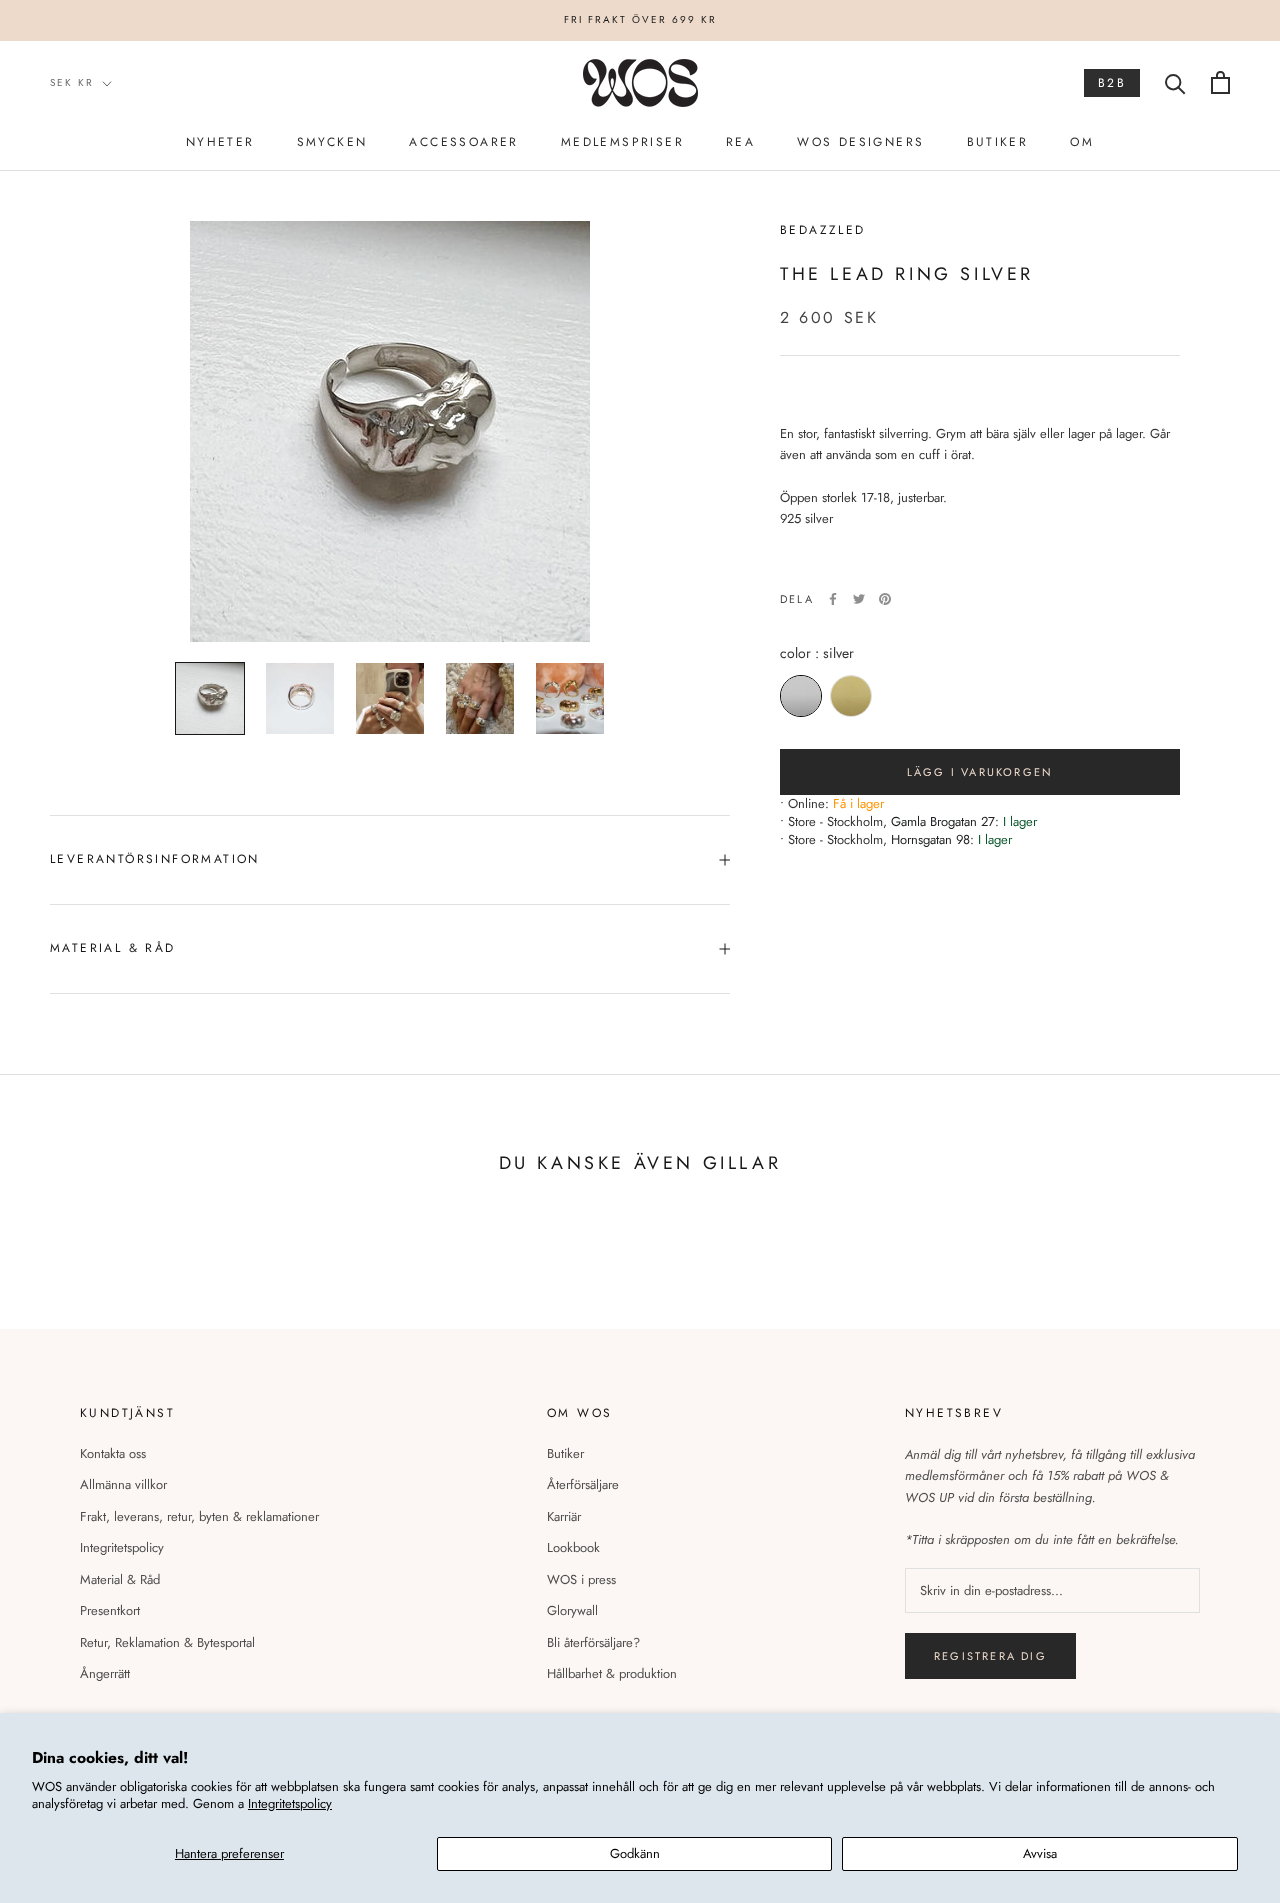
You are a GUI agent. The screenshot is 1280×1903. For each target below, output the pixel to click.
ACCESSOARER (463, 142)
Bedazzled (823, 230)
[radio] (801, 696)
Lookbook (573, 1547)
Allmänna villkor (123, 1484)
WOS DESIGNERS (860, 142)
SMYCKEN (332, 142)
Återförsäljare (583, 1484)
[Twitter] (859, 599)
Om (1082, 142)
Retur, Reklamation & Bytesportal (167, 1642)
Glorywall (572, 1610)
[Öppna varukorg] (1220, 82)
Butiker (565, 1453)
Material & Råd (120, 1579)
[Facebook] (833, 599)
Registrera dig (990, 1656)
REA (740, 142)
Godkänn (635, 1853)
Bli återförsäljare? (593, 1642)
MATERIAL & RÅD (113, 948)
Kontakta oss (113, 1453)
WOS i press (581, 1579)
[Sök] (1175, 82)
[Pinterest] (885, 599)
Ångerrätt (105, 1673)
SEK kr (72, 82)
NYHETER (220, 142)
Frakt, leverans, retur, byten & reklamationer (199, 1516)
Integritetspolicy (290, 1803)
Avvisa (1040, 1853)
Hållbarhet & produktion (612, 1673)
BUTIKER (998, 142)
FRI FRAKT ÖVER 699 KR (640, 19)
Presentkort (110, 1610)
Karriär (564, 1516)
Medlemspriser (622, 142)
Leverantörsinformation (155, 859)
